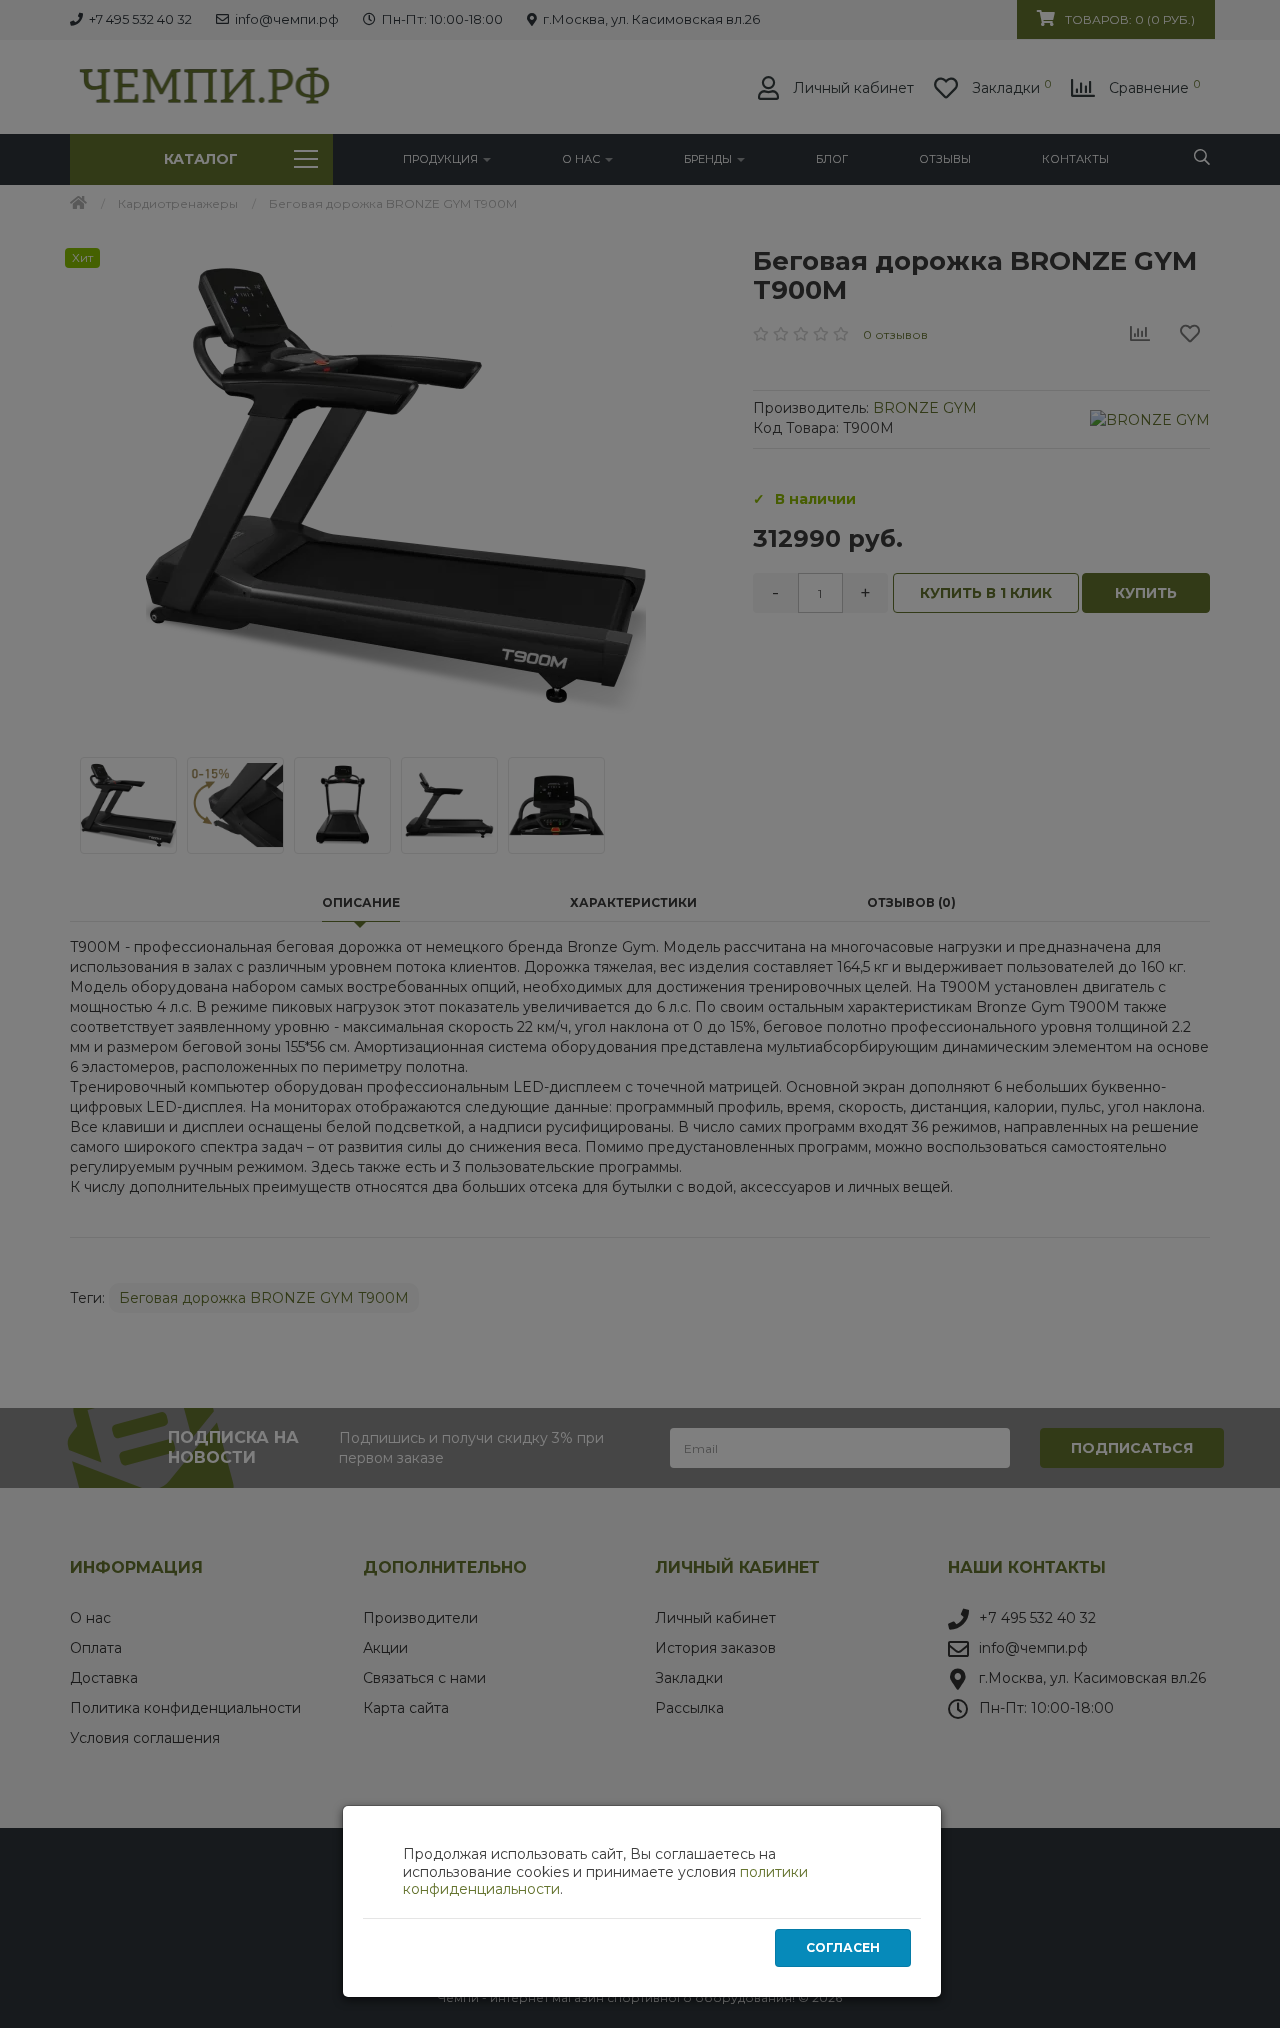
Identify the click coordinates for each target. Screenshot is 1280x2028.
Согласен (843, 1947)
